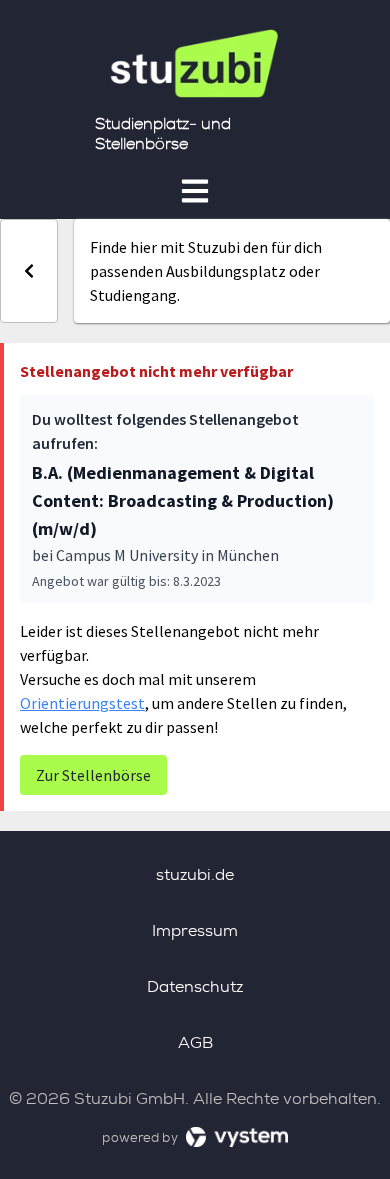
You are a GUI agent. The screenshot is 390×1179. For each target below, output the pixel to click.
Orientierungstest (82, 703)
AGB (195, 1042)
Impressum (195, 930)
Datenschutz (195, 986)
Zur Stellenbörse (93, 775)
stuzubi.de (195, 874)
